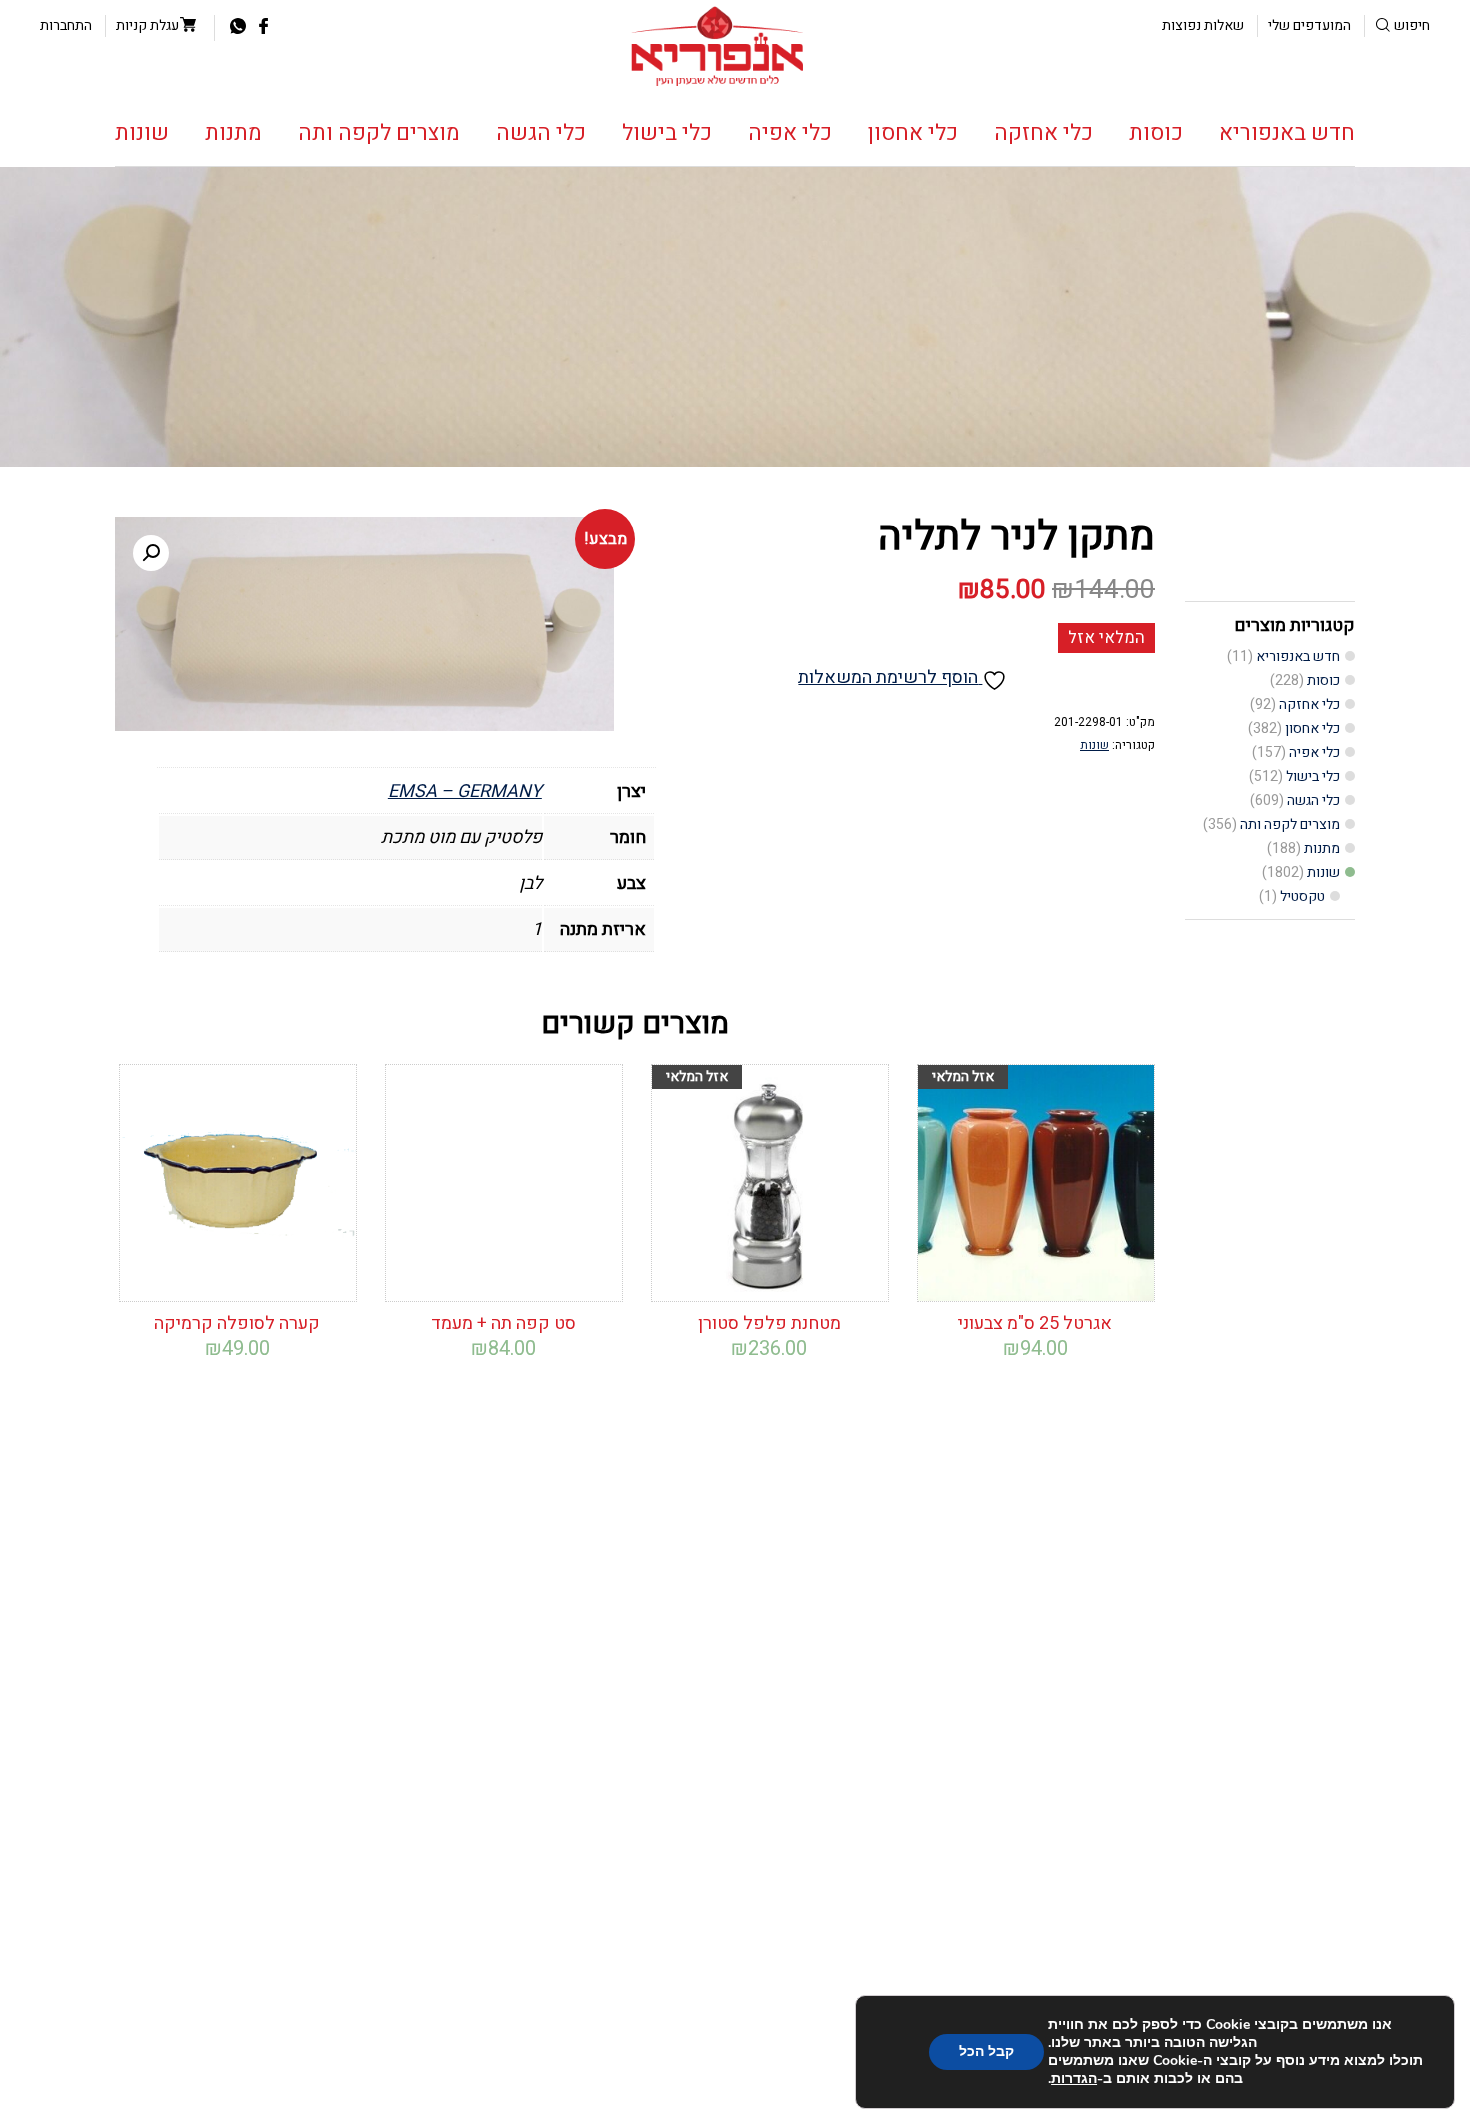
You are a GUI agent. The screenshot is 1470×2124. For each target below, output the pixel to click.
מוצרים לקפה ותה (379, 133)
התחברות (66, 25)
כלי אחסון (913, 133)
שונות (142, 133)
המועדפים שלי (1309, 25)
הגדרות (1074, 2079)
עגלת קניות (147, 25)
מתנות (233, 133)
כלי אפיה (790, 133)
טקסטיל (1302, 896)
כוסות (1156, 133)
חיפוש (1412, 25)
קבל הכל (986, 2051)
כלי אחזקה (1043, 133)
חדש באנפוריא (1287, 133)
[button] (151, 553)
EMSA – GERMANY (465, 791)
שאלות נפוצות (1203, 25)
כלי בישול (667, 133)
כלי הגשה (541, 133)
